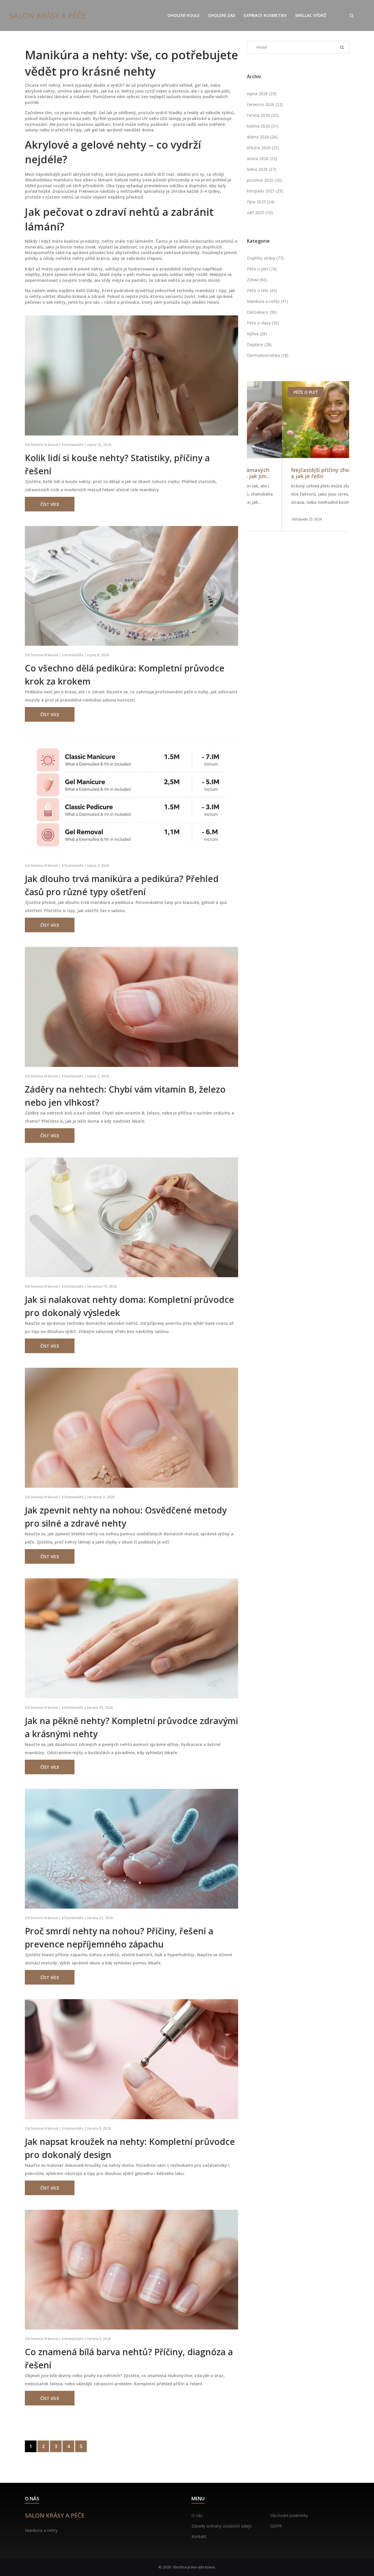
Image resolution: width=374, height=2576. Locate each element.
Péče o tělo (262, 290)
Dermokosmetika (268, 355)
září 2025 (260, 212)
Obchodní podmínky (289, 2515)
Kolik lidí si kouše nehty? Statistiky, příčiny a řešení (117, 464)
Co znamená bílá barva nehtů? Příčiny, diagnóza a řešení (129, 2358)
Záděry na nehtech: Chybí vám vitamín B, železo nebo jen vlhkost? (125, 1096)
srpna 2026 (262, 94)
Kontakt (199, 2536)
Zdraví (257, 280)
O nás (197, 2515)
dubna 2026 (262, 137)
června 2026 (263, 115)
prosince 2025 (264, 180)
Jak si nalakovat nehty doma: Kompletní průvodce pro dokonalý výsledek (129, 1306)
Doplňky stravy (265, 258)
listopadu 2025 (265, 191)
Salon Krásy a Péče (48, 15)
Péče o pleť (262, 269)
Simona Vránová (44, 445)
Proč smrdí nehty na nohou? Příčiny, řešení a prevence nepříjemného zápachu (119, 1938)
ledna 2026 (262, 169)
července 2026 (265, 104)
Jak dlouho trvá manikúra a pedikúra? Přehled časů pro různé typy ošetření (122, 885)
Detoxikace (262, 312)
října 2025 (261, 202)
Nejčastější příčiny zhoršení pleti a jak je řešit (298, 473)
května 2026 (263, 126)
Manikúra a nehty (267, 301)
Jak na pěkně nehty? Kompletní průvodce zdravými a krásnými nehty (131, 1727)
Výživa (257, 334)
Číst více (50, 504)
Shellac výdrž (311, 15)
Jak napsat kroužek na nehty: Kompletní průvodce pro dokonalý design (130, 2148)
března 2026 (263, 148)
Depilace (259, 344)
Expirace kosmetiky (265, 15)
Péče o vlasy (263, 323)
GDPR (276, 2526)
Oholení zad (222, 15)
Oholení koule (184, 15)
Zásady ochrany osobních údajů (222, 2526)
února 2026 (262, 158)
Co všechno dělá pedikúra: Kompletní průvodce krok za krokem (125, 675)
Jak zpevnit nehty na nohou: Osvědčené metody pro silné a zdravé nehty (126, 1517)
